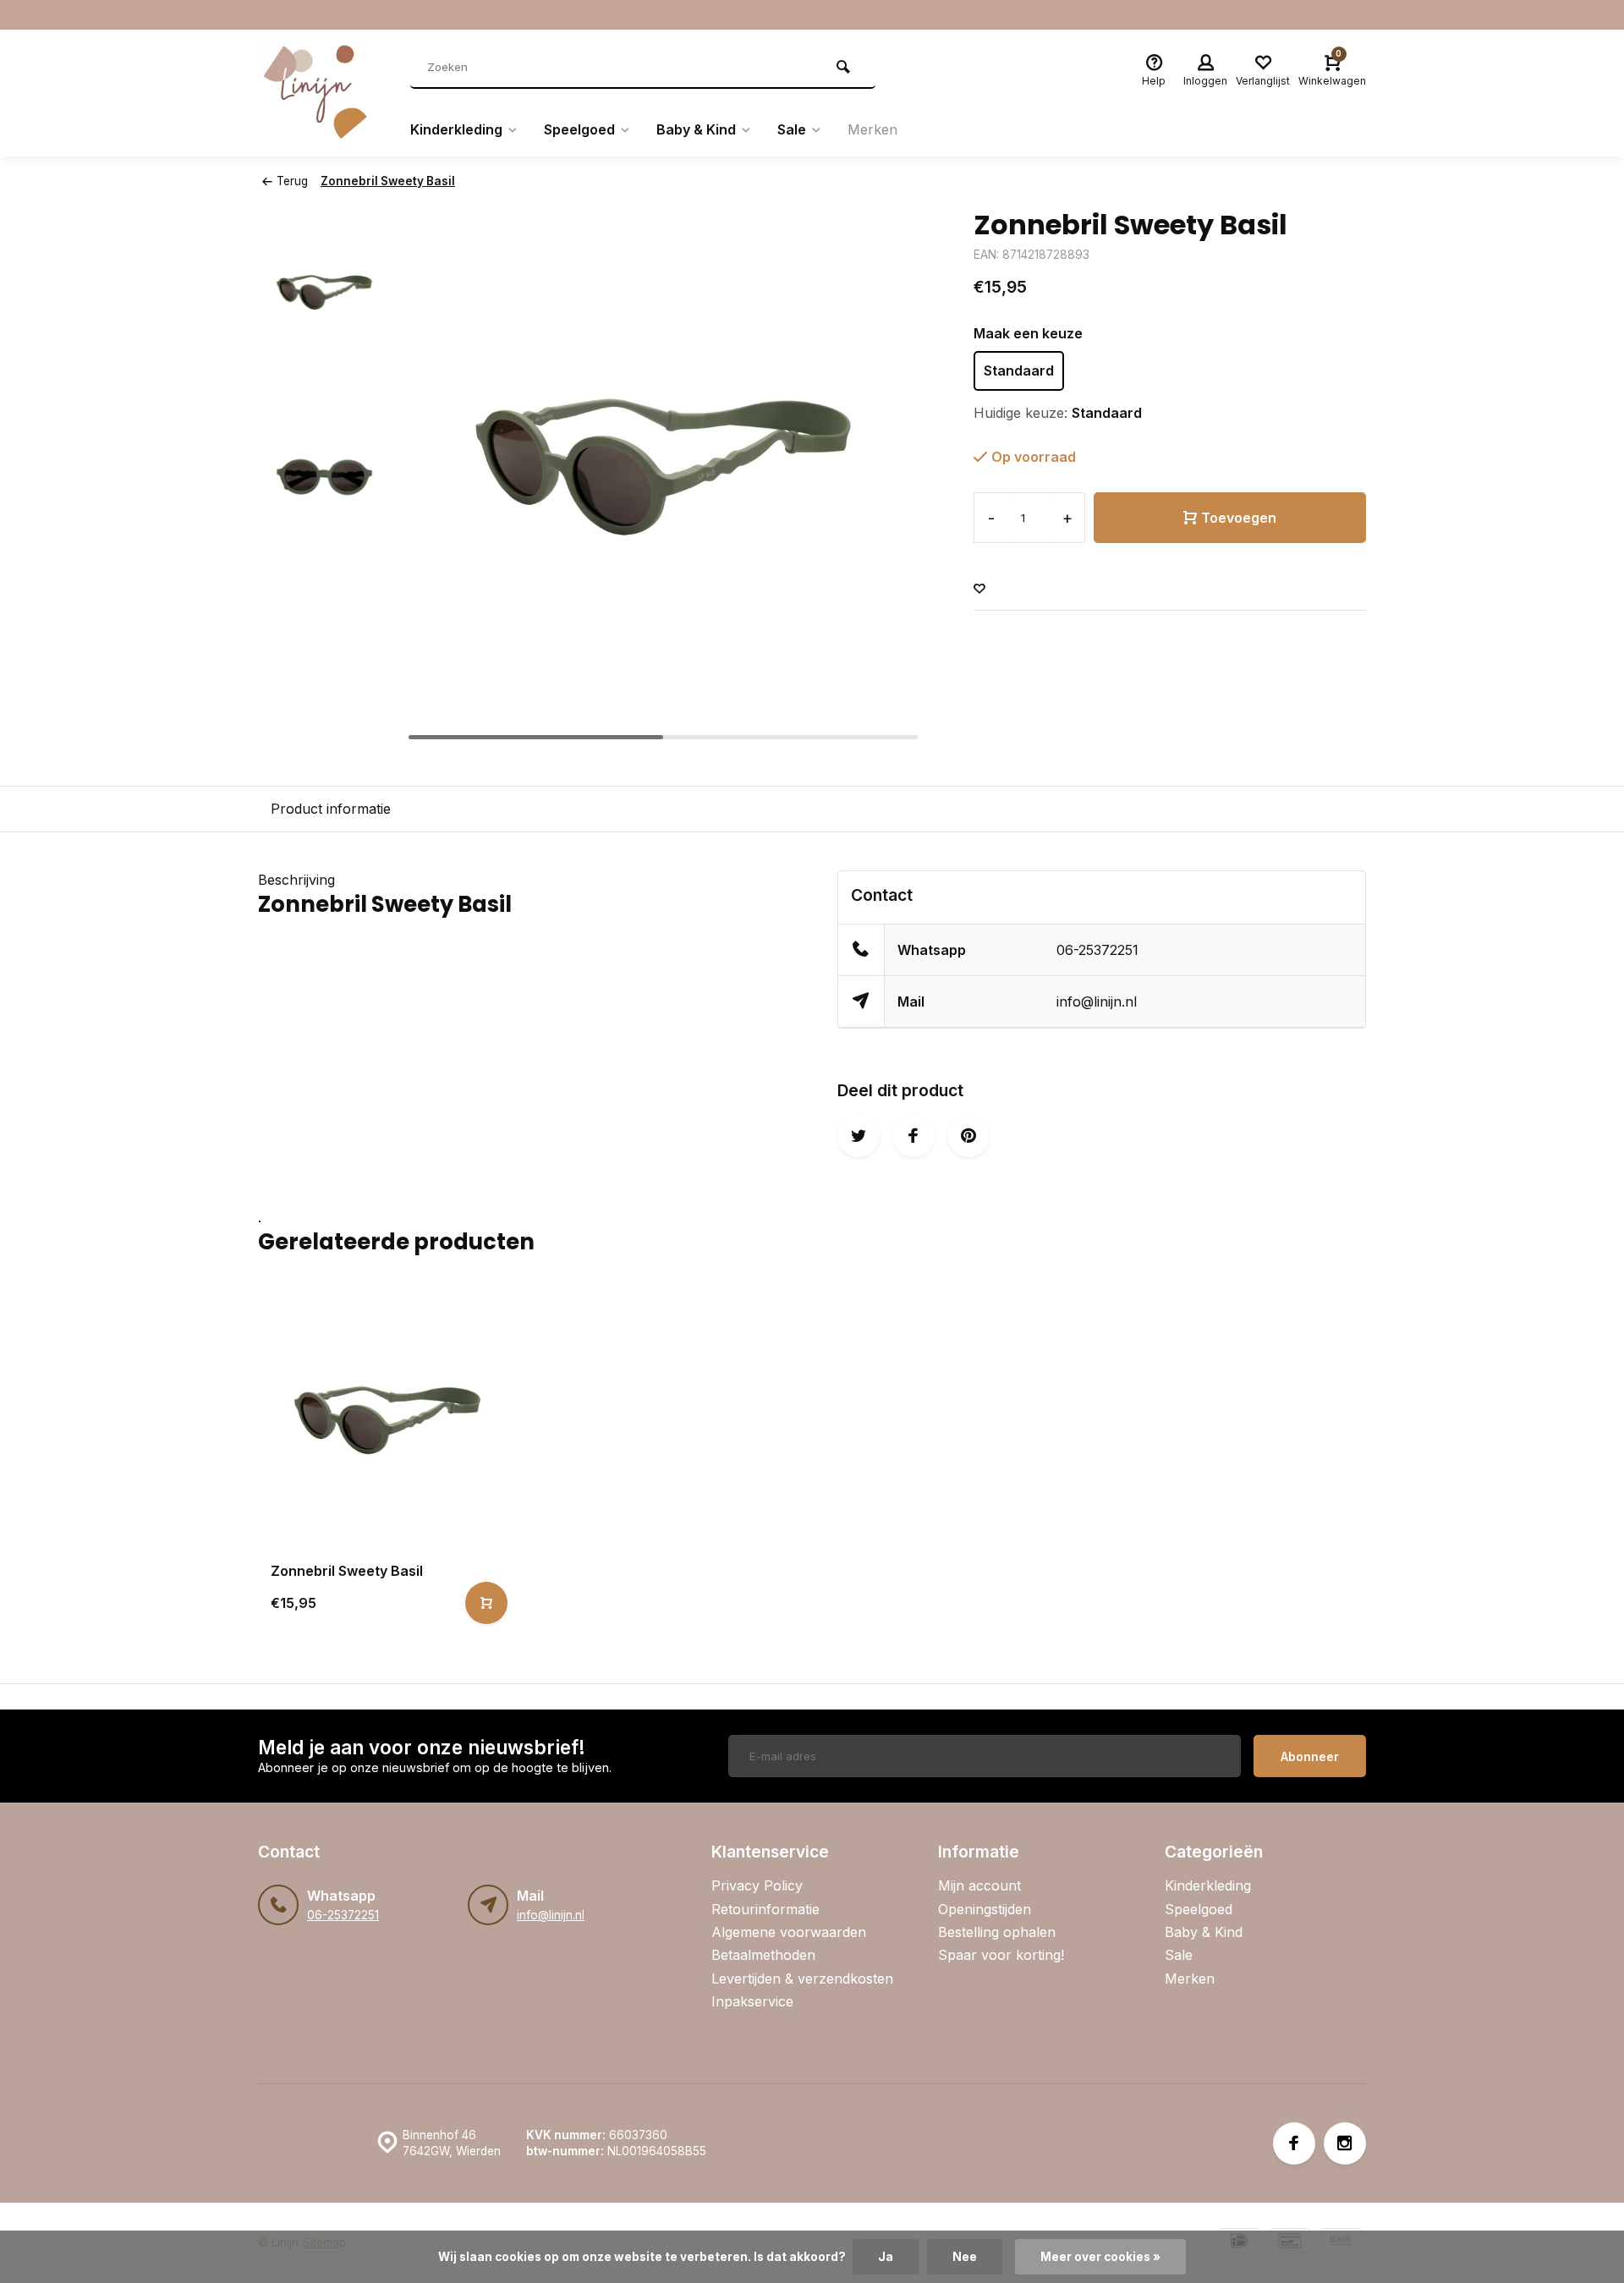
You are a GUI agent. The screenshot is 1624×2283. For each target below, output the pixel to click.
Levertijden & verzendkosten (802, 1978)
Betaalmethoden (763, 1955)
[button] (889, 477)
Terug (292, 181)
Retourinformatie (765, 1909)
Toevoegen (1239, 518)
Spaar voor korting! (1001, 1955)
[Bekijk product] (486, 1603)
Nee (965, 2257)
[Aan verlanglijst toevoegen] (979, 589)
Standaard (1019, 370)
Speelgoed (579, 129)
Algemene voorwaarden (789, 1932)
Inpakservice (752, 2001)
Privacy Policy (757, 1885)
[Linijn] (321, 93)
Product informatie (331, 809)
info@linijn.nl (1097, 1002)
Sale (792, 129)
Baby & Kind (696, 129)
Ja (886, 2257)
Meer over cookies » (1100, 2257)
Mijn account (979, 1885)
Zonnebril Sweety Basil (388, 181)
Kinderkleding (456, 129)
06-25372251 (1097, 950)
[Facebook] (1294, 2143)
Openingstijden (985, 1909)
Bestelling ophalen (997, 1932)
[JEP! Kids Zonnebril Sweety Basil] (387, 1420)
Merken (872, 129)
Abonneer (1310, 1756)
